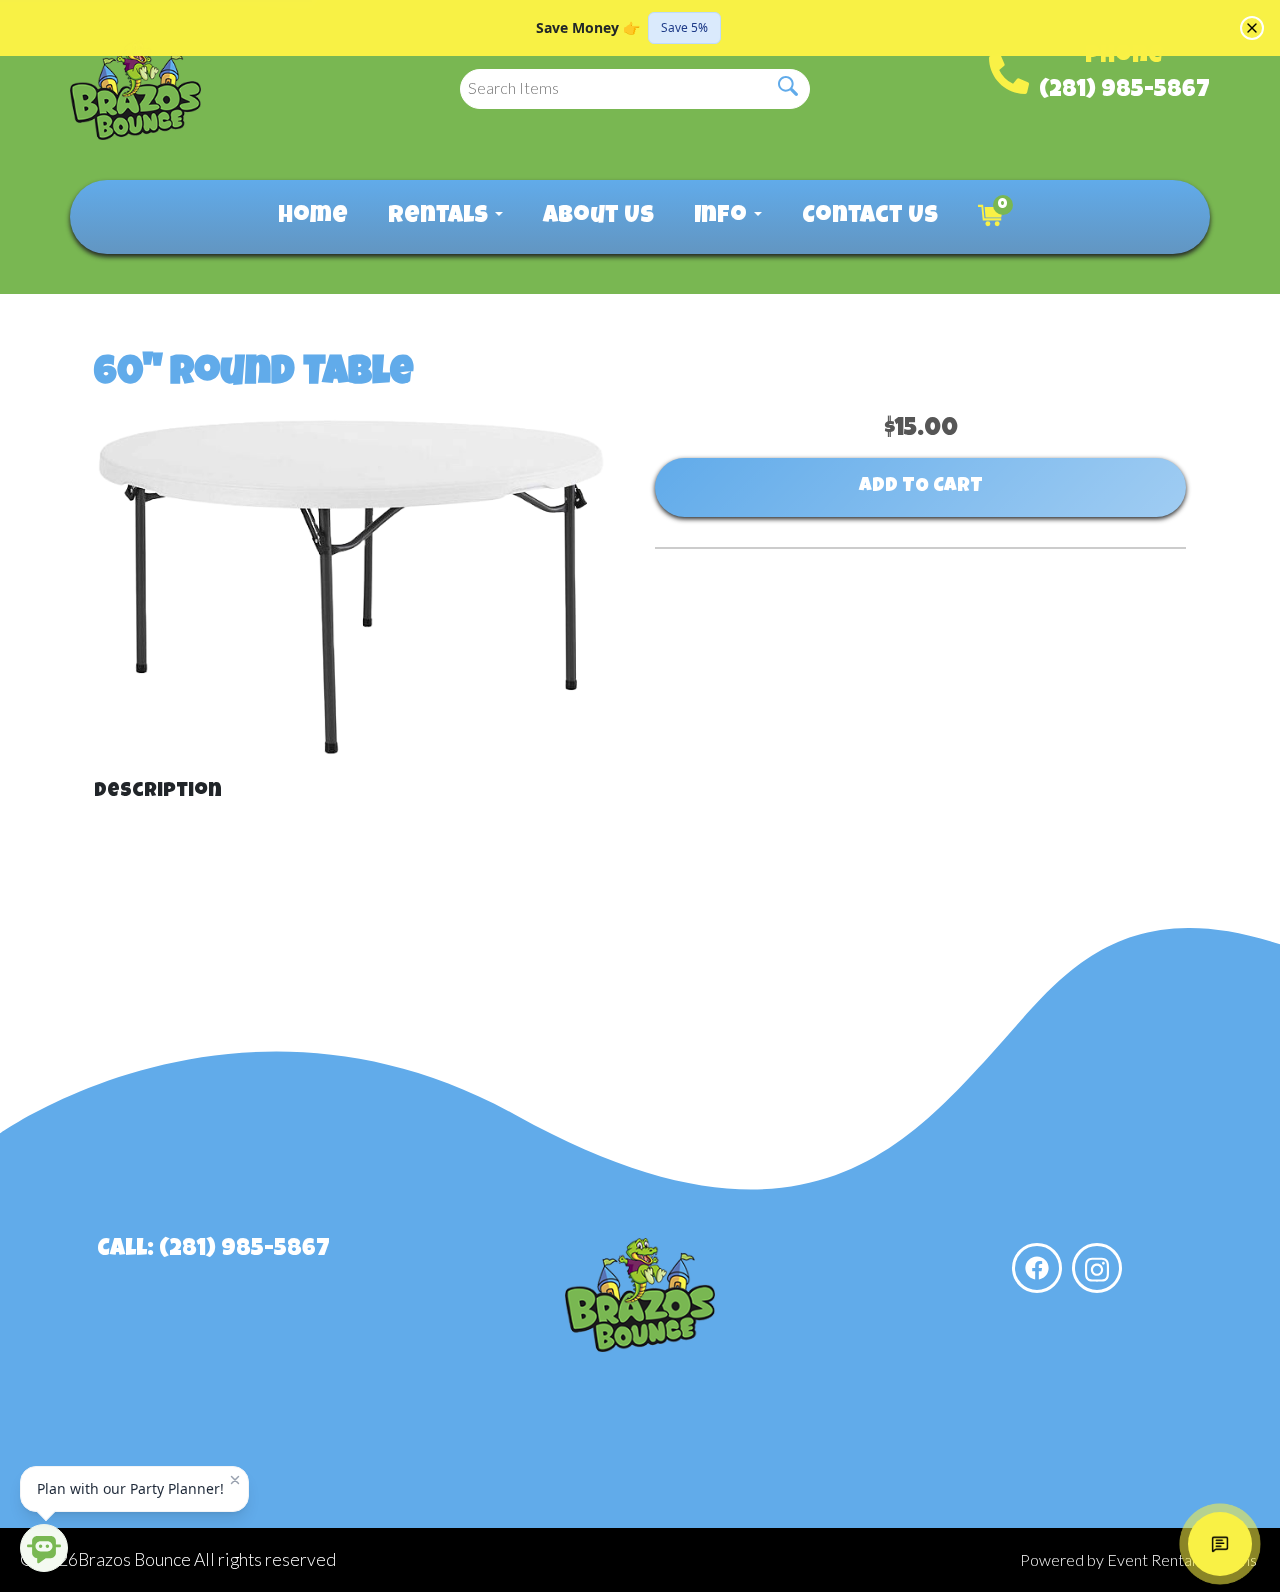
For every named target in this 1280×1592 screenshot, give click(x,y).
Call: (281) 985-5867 (213, 1250)
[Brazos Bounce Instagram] (1097, 1268)
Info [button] (723, 217)
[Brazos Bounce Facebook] (1037, 1268)
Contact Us (870, 217)
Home (313, 217)
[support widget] (1220, 1544)
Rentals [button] (440, 217)
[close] (1252, 28)
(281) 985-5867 (1124, 91)
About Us (598, 217)
